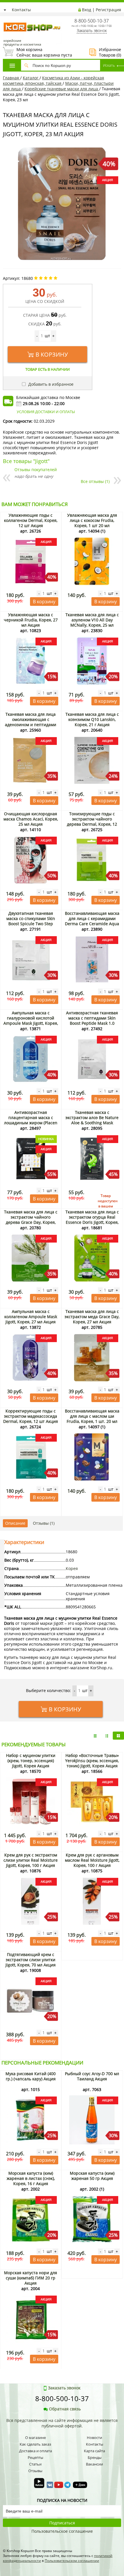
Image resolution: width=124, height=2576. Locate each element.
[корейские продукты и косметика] (6, 19)
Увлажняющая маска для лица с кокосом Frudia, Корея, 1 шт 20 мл (92, 520)
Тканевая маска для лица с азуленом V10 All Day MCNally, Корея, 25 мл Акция (92, 622)
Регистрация (108, 10)
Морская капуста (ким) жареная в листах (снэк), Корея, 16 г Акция (31, 2178)
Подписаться (62, 2523)
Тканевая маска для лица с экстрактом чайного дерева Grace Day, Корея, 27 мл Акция (31, 1220)
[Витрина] (118, 1736)
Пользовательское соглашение (62, 2531)
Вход (87, 10)
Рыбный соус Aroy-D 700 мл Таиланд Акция (92, 2076)
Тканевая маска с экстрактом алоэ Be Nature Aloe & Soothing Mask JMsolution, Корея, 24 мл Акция (92, 1123)
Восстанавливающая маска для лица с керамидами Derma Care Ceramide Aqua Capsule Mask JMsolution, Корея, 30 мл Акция (92, 924)
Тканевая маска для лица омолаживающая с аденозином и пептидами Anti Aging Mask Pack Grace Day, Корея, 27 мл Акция (31, 725)
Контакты (21, 10)
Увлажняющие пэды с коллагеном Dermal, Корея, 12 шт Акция (31, 520)
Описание (15, 1523)
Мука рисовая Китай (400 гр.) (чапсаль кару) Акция (31, 2076)
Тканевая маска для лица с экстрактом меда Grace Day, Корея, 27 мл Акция (92, 1317)
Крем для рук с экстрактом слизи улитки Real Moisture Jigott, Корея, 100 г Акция (31, 1860)
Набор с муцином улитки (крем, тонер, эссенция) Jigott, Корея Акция (31, 1761)
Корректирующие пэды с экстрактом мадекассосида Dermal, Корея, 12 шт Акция (31, 1416)
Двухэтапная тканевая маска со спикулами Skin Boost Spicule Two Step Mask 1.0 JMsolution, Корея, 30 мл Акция (31, 924)
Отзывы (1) (44, 1523)
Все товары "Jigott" (26, 461)
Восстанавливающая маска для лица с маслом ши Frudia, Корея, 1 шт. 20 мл (92, 1416)
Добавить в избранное (50, 384)
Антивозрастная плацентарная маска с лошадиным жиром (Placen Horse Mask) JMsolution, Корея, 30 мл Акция (31, 1123)
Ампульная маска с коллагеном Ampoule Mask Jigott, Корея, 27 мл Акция (31, 1317)
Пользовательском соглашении (72, 2561)
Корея (72, 1568)
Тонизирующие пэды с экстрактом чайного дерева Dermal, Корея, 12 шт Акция (92, 821)
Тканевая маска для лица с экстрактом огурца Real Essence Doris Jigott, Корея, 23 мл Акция (92, 1220)
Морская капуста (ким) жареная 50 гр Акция (92, 2176)
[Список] (95, 1736)
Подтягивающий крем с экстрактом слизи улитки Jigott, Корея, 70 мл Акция (31, 1960)
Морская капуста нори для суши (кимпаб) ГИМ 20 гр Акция (31, 2278)
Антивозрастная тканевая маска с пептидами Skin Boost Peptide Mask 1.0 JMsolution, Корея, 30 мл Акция (92, 1023)
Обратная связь (65, 2409)
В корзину (52, 354)
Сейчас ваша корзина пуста (37, 52)
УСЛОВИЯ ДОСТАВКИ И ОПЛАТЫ (46, 412)
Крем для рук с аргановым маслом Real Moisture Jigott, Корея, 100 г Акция (92, 1860)
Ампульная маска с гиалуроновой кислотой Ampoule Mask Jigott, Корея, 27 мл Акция (31, 1021)
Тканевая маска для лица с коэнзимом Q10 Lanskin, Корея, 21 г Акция (92, 719)
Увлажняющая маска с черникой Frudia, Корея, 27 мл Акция (31, 620)
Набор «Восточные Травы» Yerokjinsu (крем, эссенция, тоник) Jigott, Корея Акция (92, 1761)
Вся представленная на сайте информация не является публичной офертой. (62, 2423)
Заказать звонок (92, 30)
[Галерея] (107, 1736)
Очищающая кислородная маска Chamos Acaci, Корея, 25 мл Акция (31, 819)
